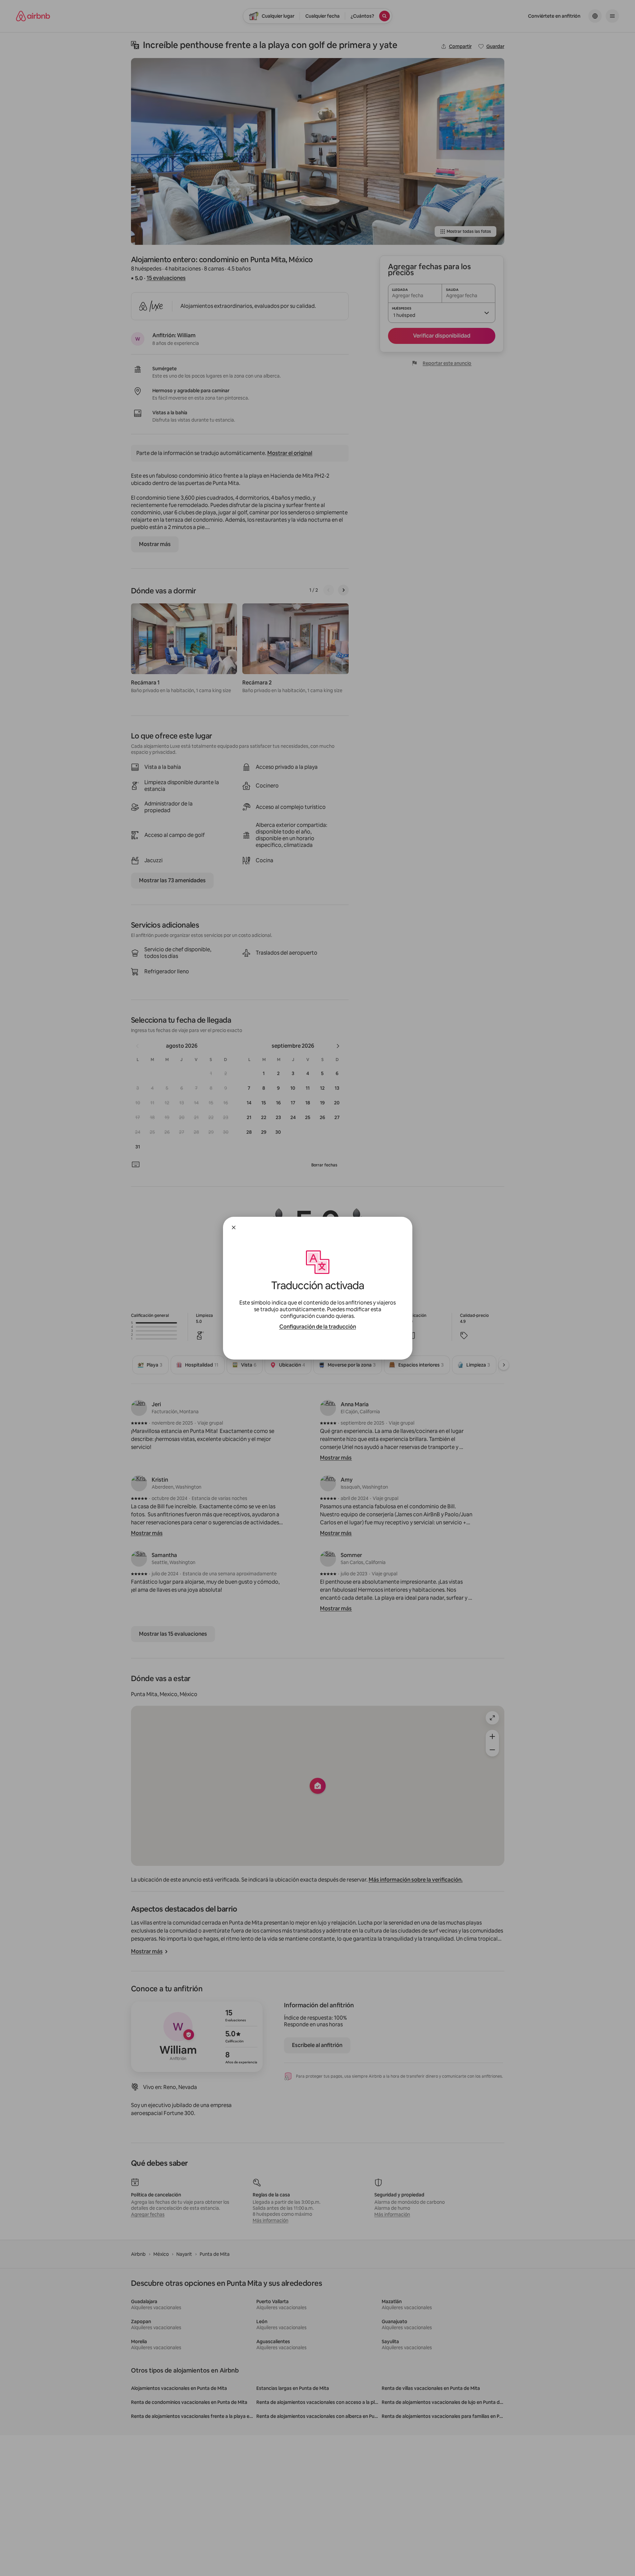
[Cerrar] (234, 1227)
